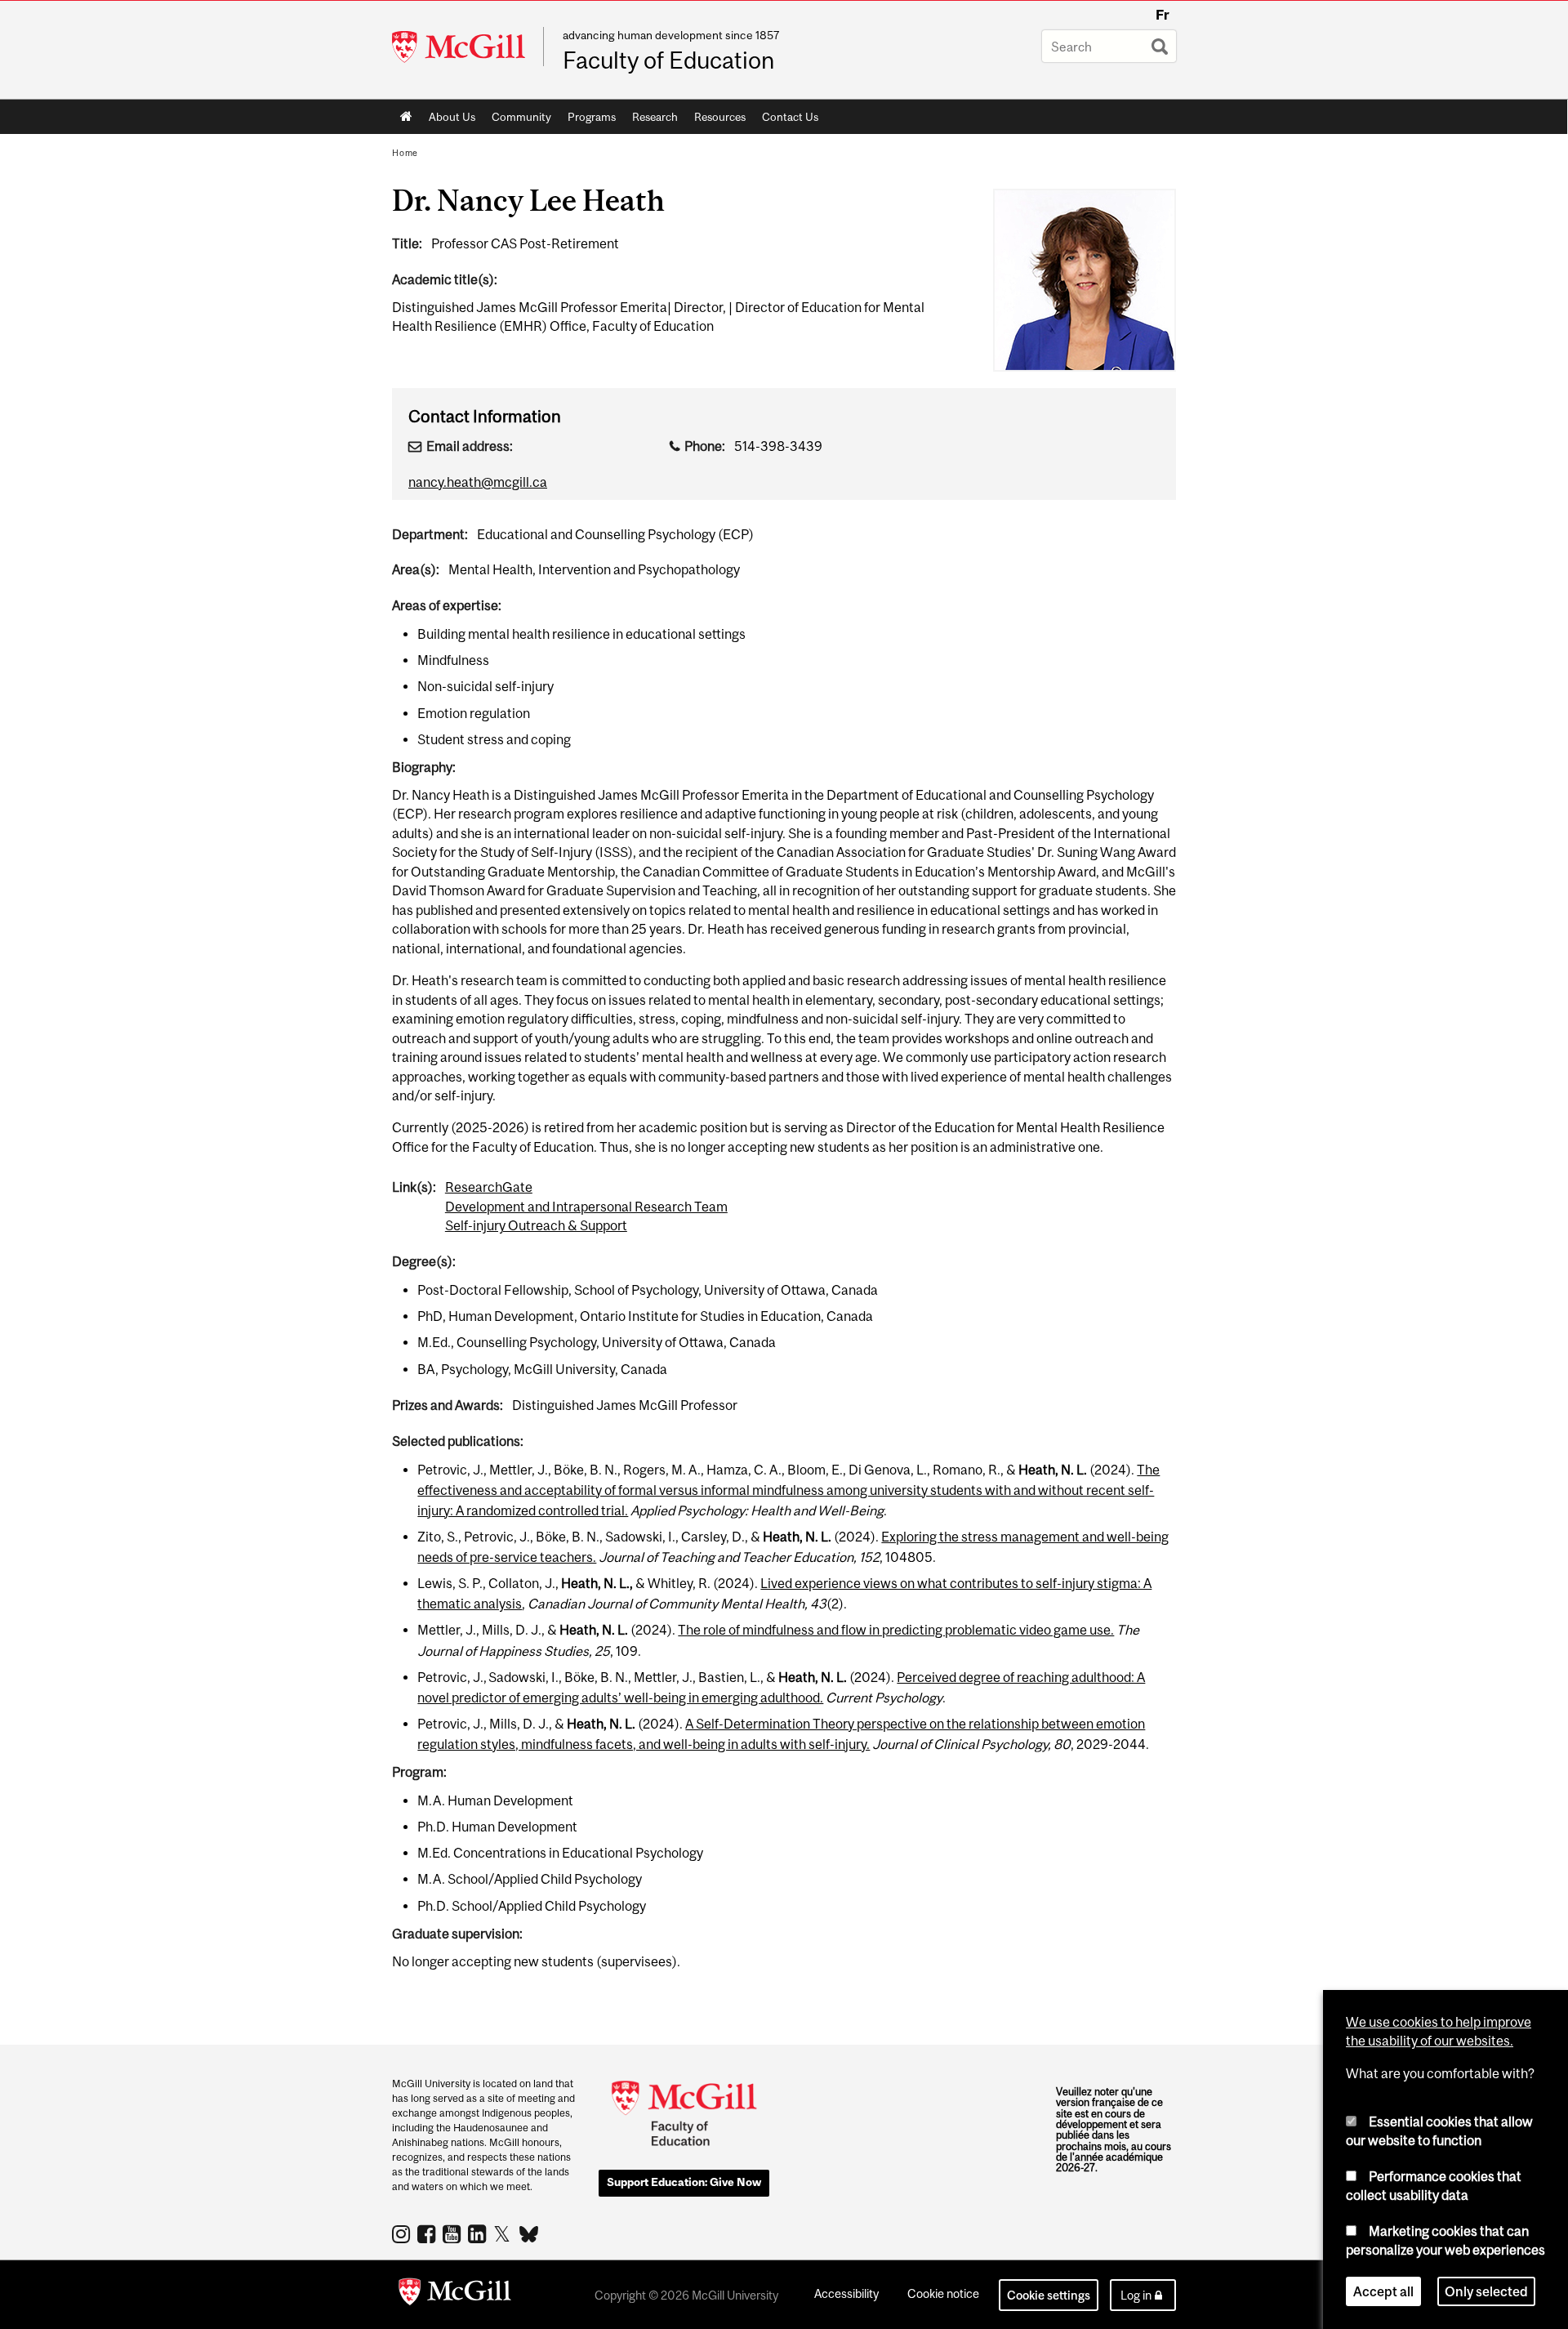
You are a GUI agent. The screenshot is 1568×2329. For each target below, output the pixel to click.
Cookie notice (943, 2293)
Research (651, 120)
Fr (1163, 15)
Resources (716, 120)
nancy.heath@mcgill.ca (478, 482)
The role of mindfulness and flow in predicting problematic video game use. (896, 1630)
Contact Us (790, 117)
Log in (1136, 2295)
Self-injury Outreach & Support (536, 1225)
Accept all (1383, 2291)
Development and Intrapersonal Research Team (586, 1207)
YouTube (454, 2233)
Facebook (428, 2233)
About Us (448, 120)
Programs (588, 120)
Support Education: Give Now (684, 2182)
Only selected (1486, 2291)
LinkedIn (479, 2233)
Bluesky (530, 2233)
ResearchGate (489, 1187)
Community (517, 120)
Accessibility (846, 2293)
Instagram (403, 2233)
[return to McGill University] (455, 2295)
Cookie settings (1049, 2295)
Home (406, 117)
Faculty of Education (668, 60)
